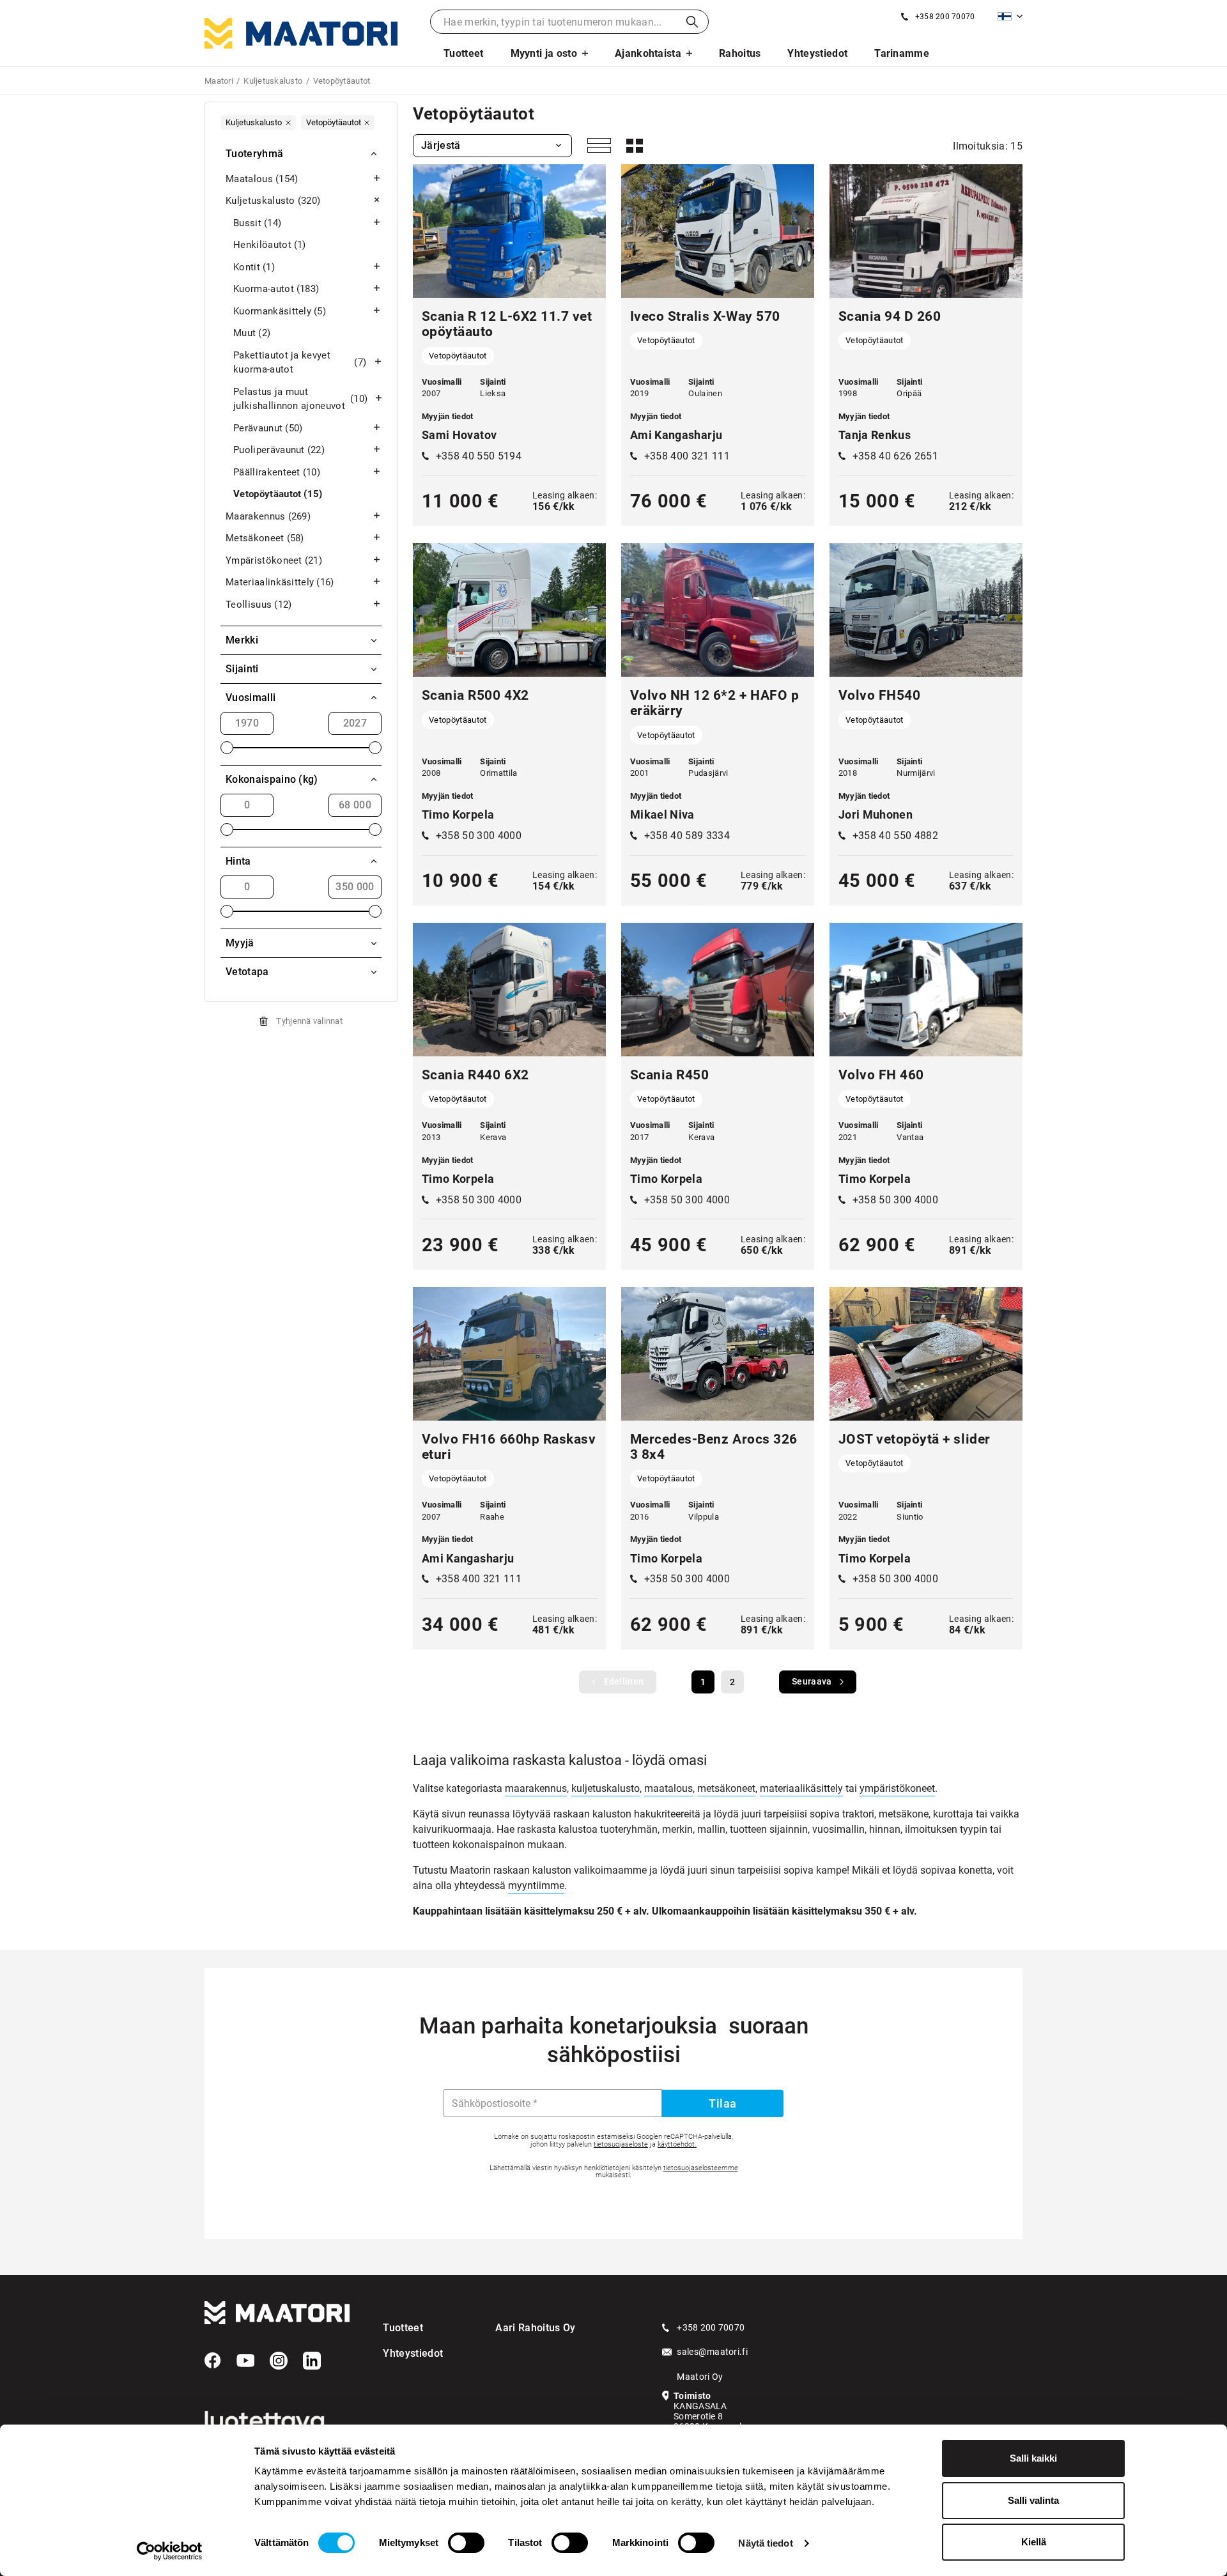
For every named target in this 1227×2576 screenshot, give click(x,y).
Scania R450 (670, 1075)
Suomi (1010, 16)
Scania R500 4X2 (475, 695)
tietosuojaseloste (621, 2144)
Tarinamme (902, 53)
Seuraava (812, 1681)
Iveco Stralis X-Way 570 (707, 316)
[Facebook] (213, 2361)
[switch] (466, 2543)
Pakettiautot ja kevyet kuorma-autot (300, 363)
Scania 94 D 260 (890, 316)
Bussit (257, 223)
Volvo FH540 (880, 695)
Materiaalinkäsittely (280, 582)
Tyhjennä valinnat (309, 1021)
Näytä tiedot (765, 2543)
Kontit (254, 267)
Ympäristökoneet (274, 560)
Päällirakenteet (277, 472)
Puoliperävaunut (279, 450)
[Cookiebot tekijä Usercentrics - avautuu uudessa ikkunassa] (170, 2551)
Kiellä (1034, 2542)
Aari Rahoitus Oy (535, 2328)
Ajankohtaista (648, 53)
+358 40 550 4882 (895, 836)
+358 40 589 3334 (687, 836)
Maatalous (262, 179)
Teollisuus (259, 605)
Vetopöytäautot (278, 494)
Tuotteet (464, 53)
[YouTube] (245, 2361)
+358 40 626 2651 (895, 456)
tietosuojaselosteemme (701, 2168)
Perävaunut (268, 428)
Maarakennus (268, 516)
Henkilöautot (270, 245)
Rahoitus (740, 53)
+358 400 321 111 (687, 456)
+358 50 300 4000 (479, 836)
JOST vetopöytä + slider (914, 1439)
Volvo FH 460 (881, 1075)
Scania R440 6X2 (475, 1075)
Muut (252, 333)
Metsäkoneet (265, 538)
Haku (692, 22)
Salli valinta (1033, 2500)
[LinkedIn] (312, 2361)
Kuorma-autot (276, 289)
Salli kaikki (1033, 2458)
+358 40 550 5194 (479, 456)
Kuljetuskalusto (273, 201)
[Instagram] (279, 2361)
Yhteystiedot (817, 53)
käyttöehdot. (677, 2144)
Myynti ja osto (544, 53)
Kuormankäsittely (280, 311)
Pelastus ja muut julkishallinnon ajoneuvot (300, 399)
